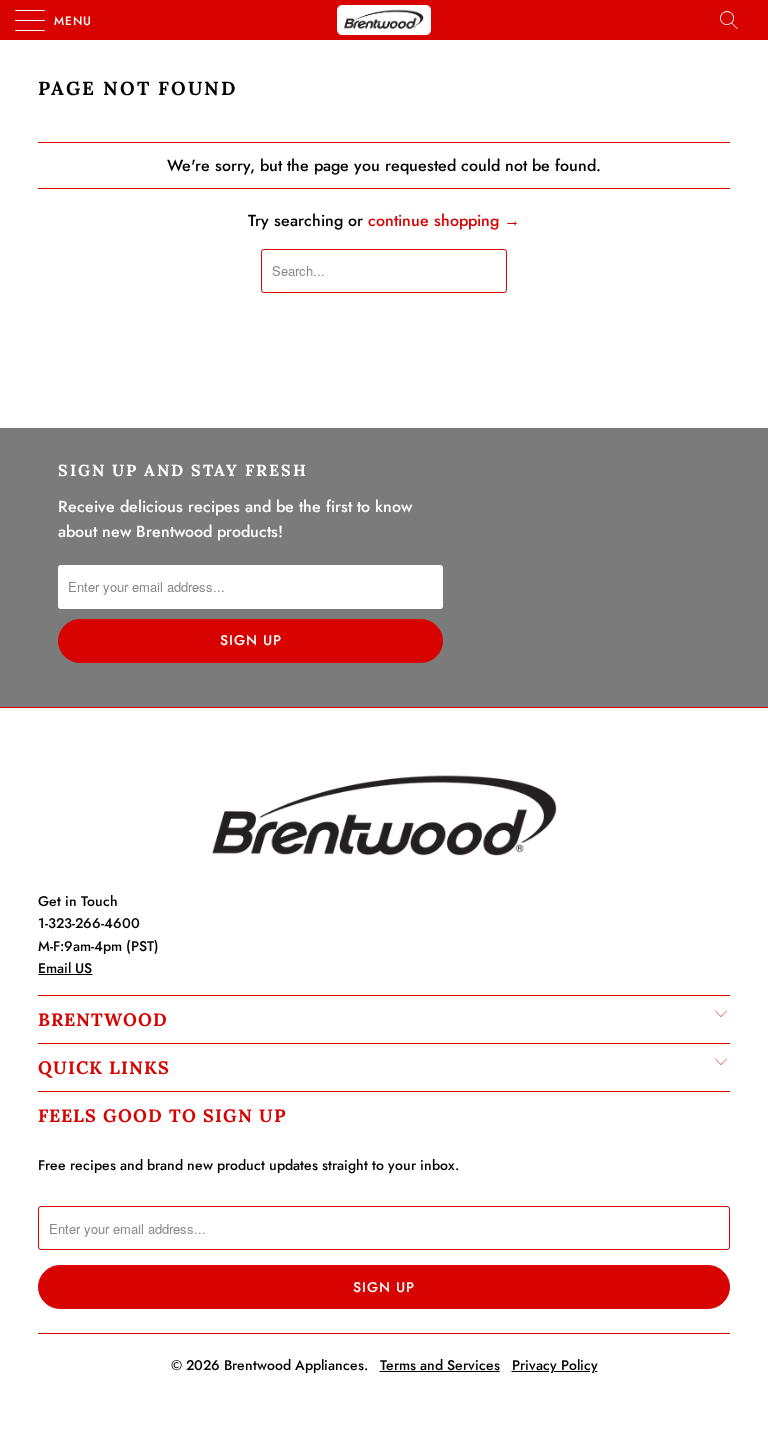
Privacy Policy (555, 1365)
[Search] (735, 20)
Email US (65, 968)
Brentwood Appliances (294, 1365)
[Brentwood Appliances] (384, 20)
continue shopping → (444, 220)
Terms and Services (440, 1365)
